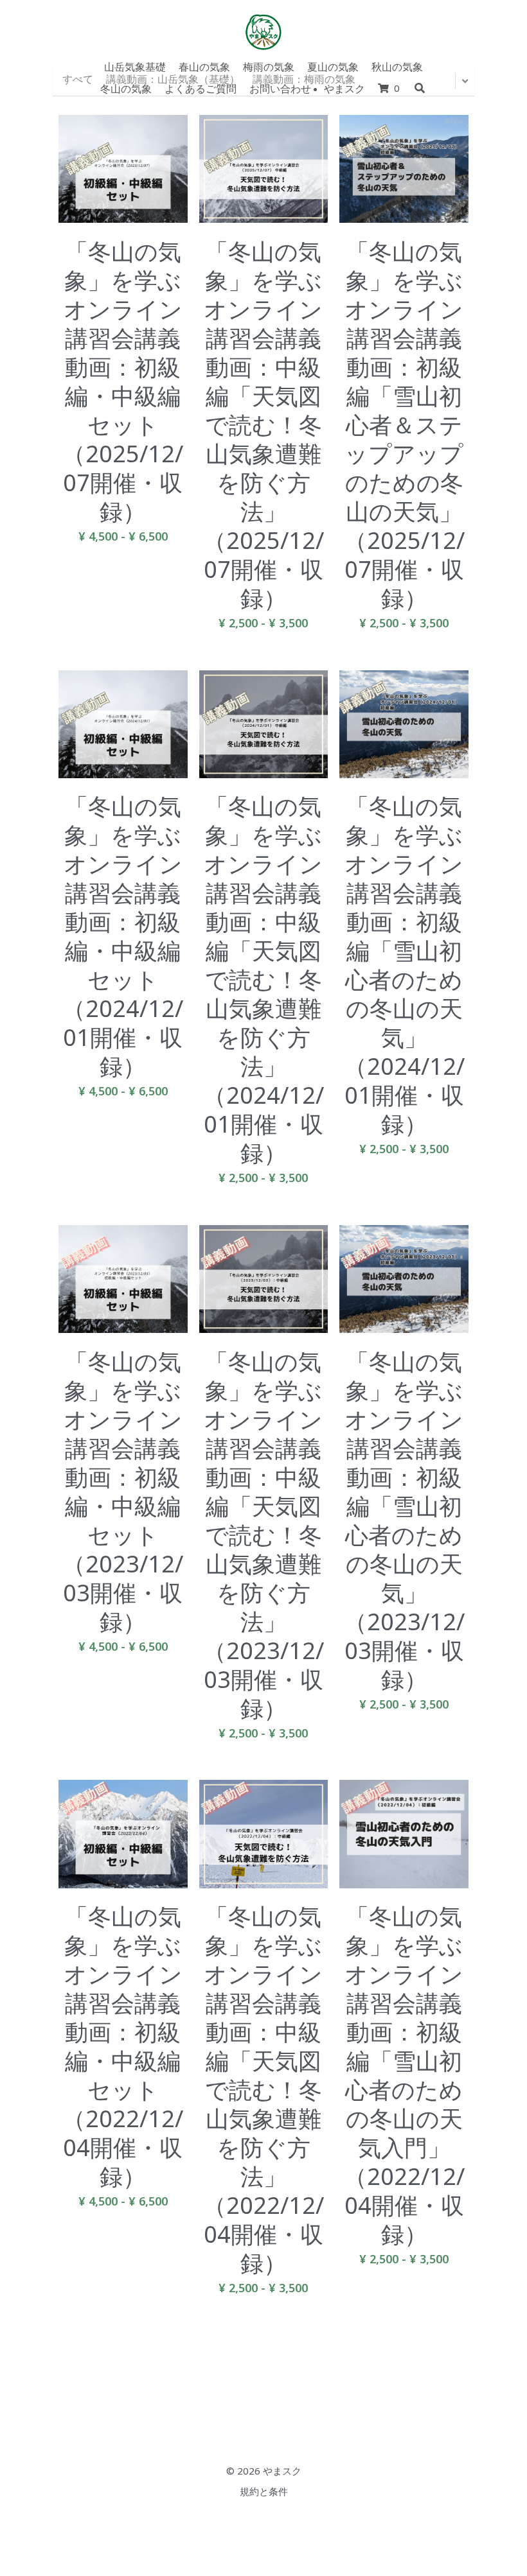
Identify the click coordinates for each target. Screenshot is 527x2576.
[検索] (420, 88)
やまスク (282, 2474)
